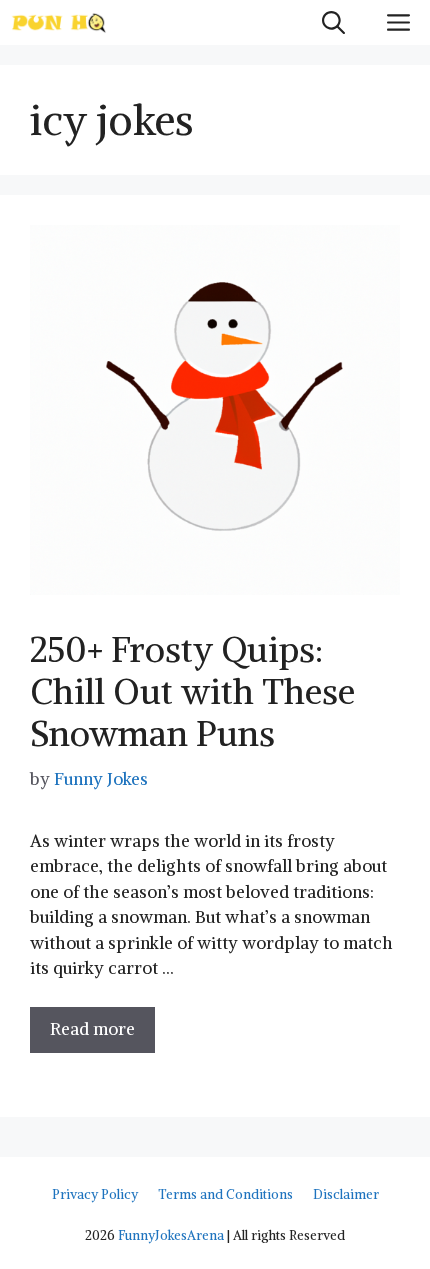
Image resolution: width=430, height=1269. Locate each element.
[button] (333, 22)
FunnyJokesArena (171, 1235)
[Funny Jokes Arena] (59, 22)
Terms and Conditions (225, 1194)
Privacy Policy (95, 1194)
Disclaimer (346, 1194)
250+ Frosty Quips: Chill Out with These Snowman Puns (192, 691)
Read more (92, 1029)
